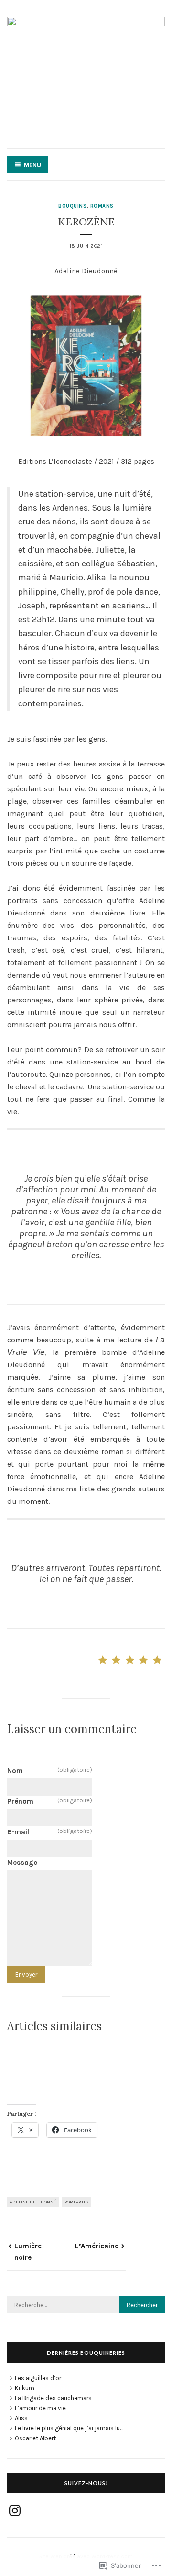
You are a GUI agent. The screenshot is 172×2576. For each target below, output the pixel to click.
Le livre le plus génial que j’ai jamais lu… (69, 2428)
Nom (50, 1771)
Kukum (25, 2388)
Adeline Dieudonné (33, 2202)
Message (22, 1863)
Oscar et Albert (35, 2438)
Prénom (50, 1801)
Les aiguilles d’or (38, 2378)
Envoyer (26, 1975)
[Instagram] (15, 2511)
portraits (77, 2202)
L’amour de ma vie (40, 2408)
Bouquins (72, 206)
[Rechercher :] (86, 2305)
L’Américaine (97, 2246)
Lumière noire (28, 2252)
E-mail (50, 1832)
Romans (102, 206)
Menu (32, 165)
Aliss (21, 2418)
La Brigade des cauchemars (53, 2398)
